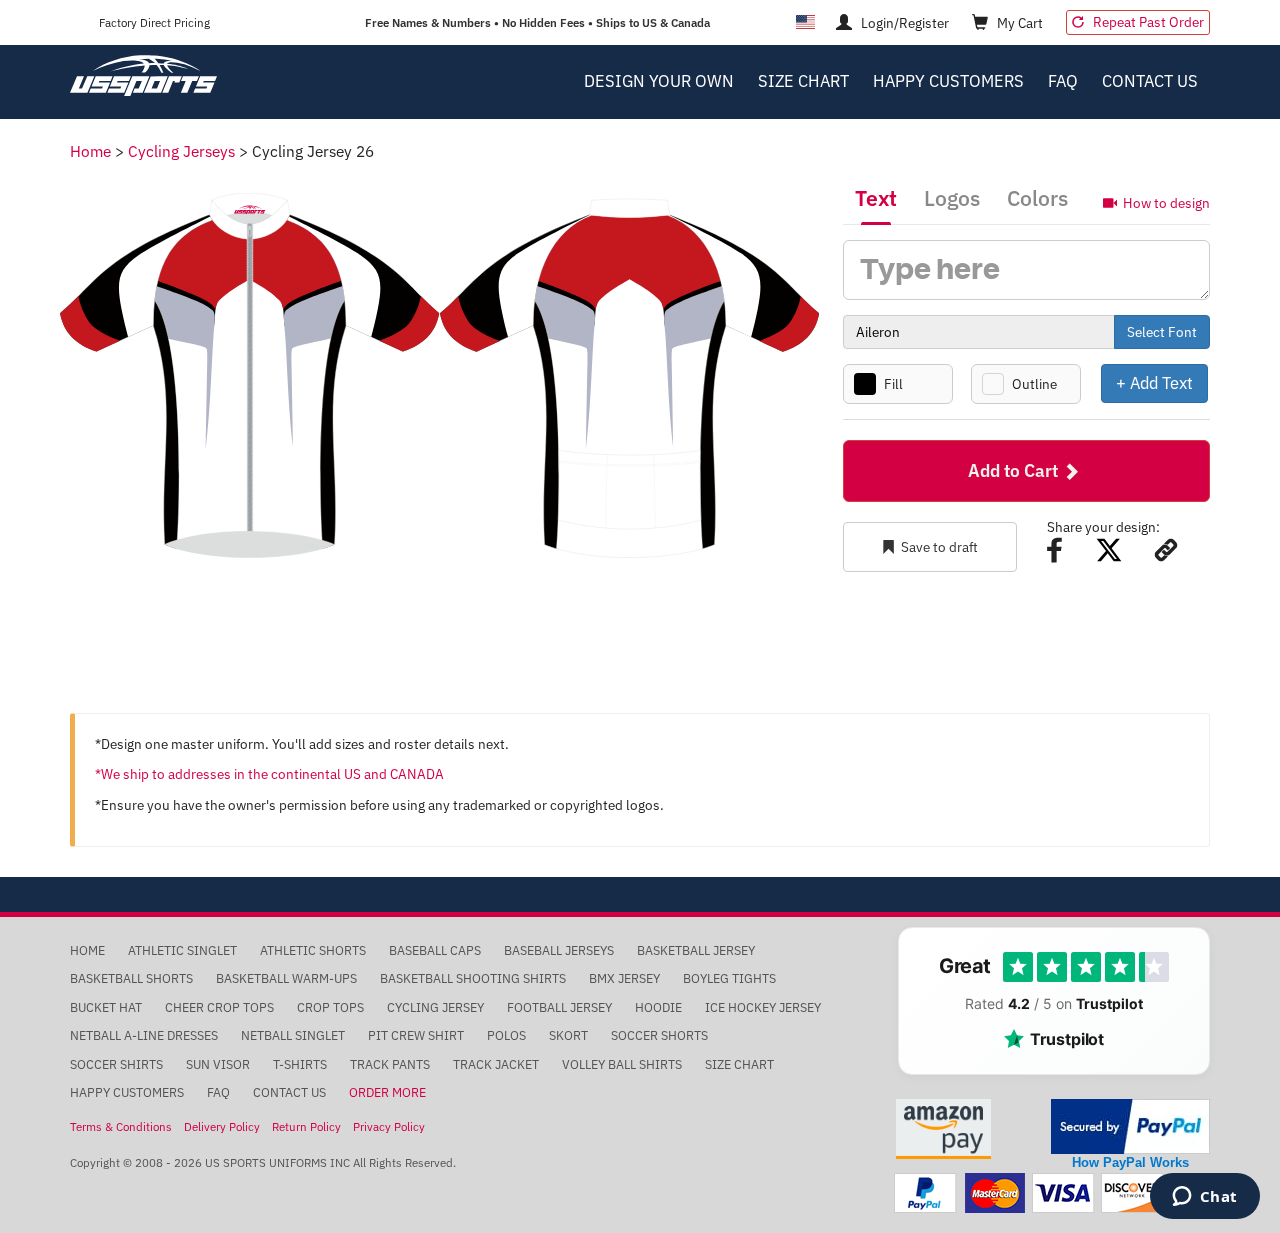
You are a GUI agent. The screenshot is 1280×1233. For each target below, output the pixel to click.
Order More (387, 1092)
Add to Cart (1015, 470)
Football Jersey (559, 1007)
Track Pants (390, 1064)
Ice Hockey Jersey (763, 1007)
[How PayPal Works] (1130, 1125)
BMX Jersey (624, 978)
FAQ (1063, 81)
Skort (568, 1035)
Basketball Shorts (131, 978)
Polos (506, 1035)
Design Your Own (659, 81)
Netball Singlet (293, 1035)
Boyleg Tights (729, 978)
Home (90, 151)
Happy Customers (948, 81)
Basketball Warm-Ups (286, 978)
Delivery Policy (222, 1126)
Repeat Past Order (1147, 22)
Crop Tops (330, 1007)
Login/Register (903, 23)
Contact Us (1150, 81)
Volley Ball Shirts (622, 1064)
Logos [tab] (952, 198)
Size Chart (803, 81)
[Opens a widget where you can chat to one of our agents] (1204, 1198)
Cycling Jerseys (181, 151)
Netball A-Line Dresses (144, 1035)
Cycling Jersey (435, 1007)
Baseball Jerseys (559, 950)
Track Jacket (496, 1064)
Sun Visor (218, 1064)
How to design (1166, 202)
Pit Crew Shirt (416, 1035)
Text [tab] (876, 198)
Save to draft (939, 547)
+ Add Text (1154, 382)
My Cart (1018, 23)
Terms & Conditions (121, 1126)
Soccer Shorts (659, 1035)
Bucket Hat (106, 1007)
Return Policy (306, 1126)
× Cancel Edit (1209, 382)
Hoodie (658, 1007)
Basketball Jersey (696, 950)
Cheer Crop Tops (219, 1007)
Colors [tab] (1037, 198)
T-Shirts (300, 1064)
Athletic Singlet (182, 950)
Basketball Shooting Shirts (473, 978)
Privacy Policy (389, 1126)
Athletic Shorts (313, 950)
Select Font (1162, 332)
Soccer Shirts (116, 1064)
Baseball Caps (435, 950)
